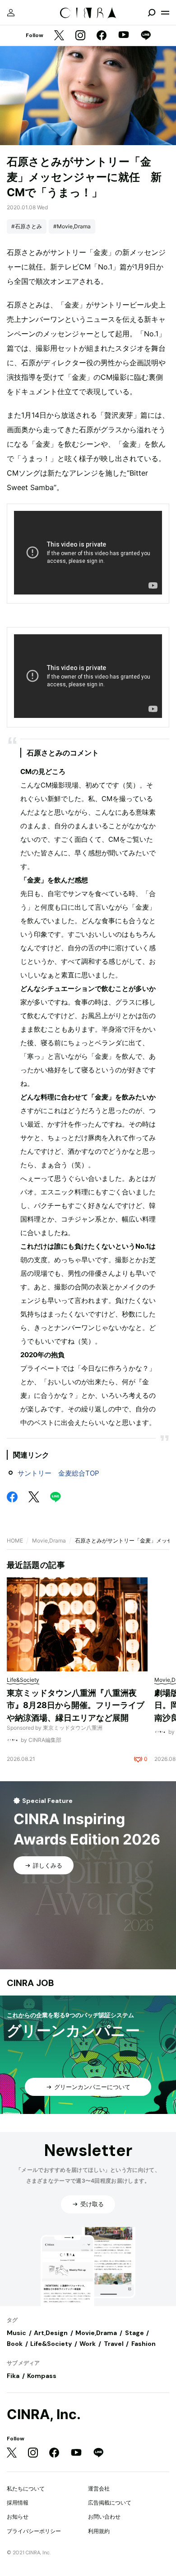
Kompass (42, 2376)
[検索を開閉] (152, 13)
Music (16, 2333)
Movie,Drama (49, 1540)
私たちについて (26, 2489)
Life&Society (51, 2344)
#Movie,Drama (72, 226)
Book (15, 2344)
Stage (134, 2333)
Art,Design (51, 2333)
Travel (114, 2344)
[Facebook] (102, 36)
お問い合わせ (104, 2517)
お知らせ (18, 2517)
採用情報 (18, 2503)
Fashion (144, 2344)
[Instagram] (80, 36)
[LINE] (146, 36)
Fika (13, 2376)
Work (88, 2344)
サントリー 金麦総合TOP (58, 1473)
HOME (15, 1540)
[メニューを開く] (165, 13)
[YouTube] (124, 36)
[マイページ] (11, 13)
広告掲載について (110, 2503)
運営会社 (99, 2489)
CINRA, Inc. (44, 2414)
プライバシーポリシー (34, 2531)
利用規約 (99, 2531)
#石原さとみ (27, 226)
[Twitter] (59, 36)
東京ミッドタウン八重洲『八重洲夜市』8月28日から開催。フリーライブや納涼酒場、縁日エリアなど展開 (76, 1705)
